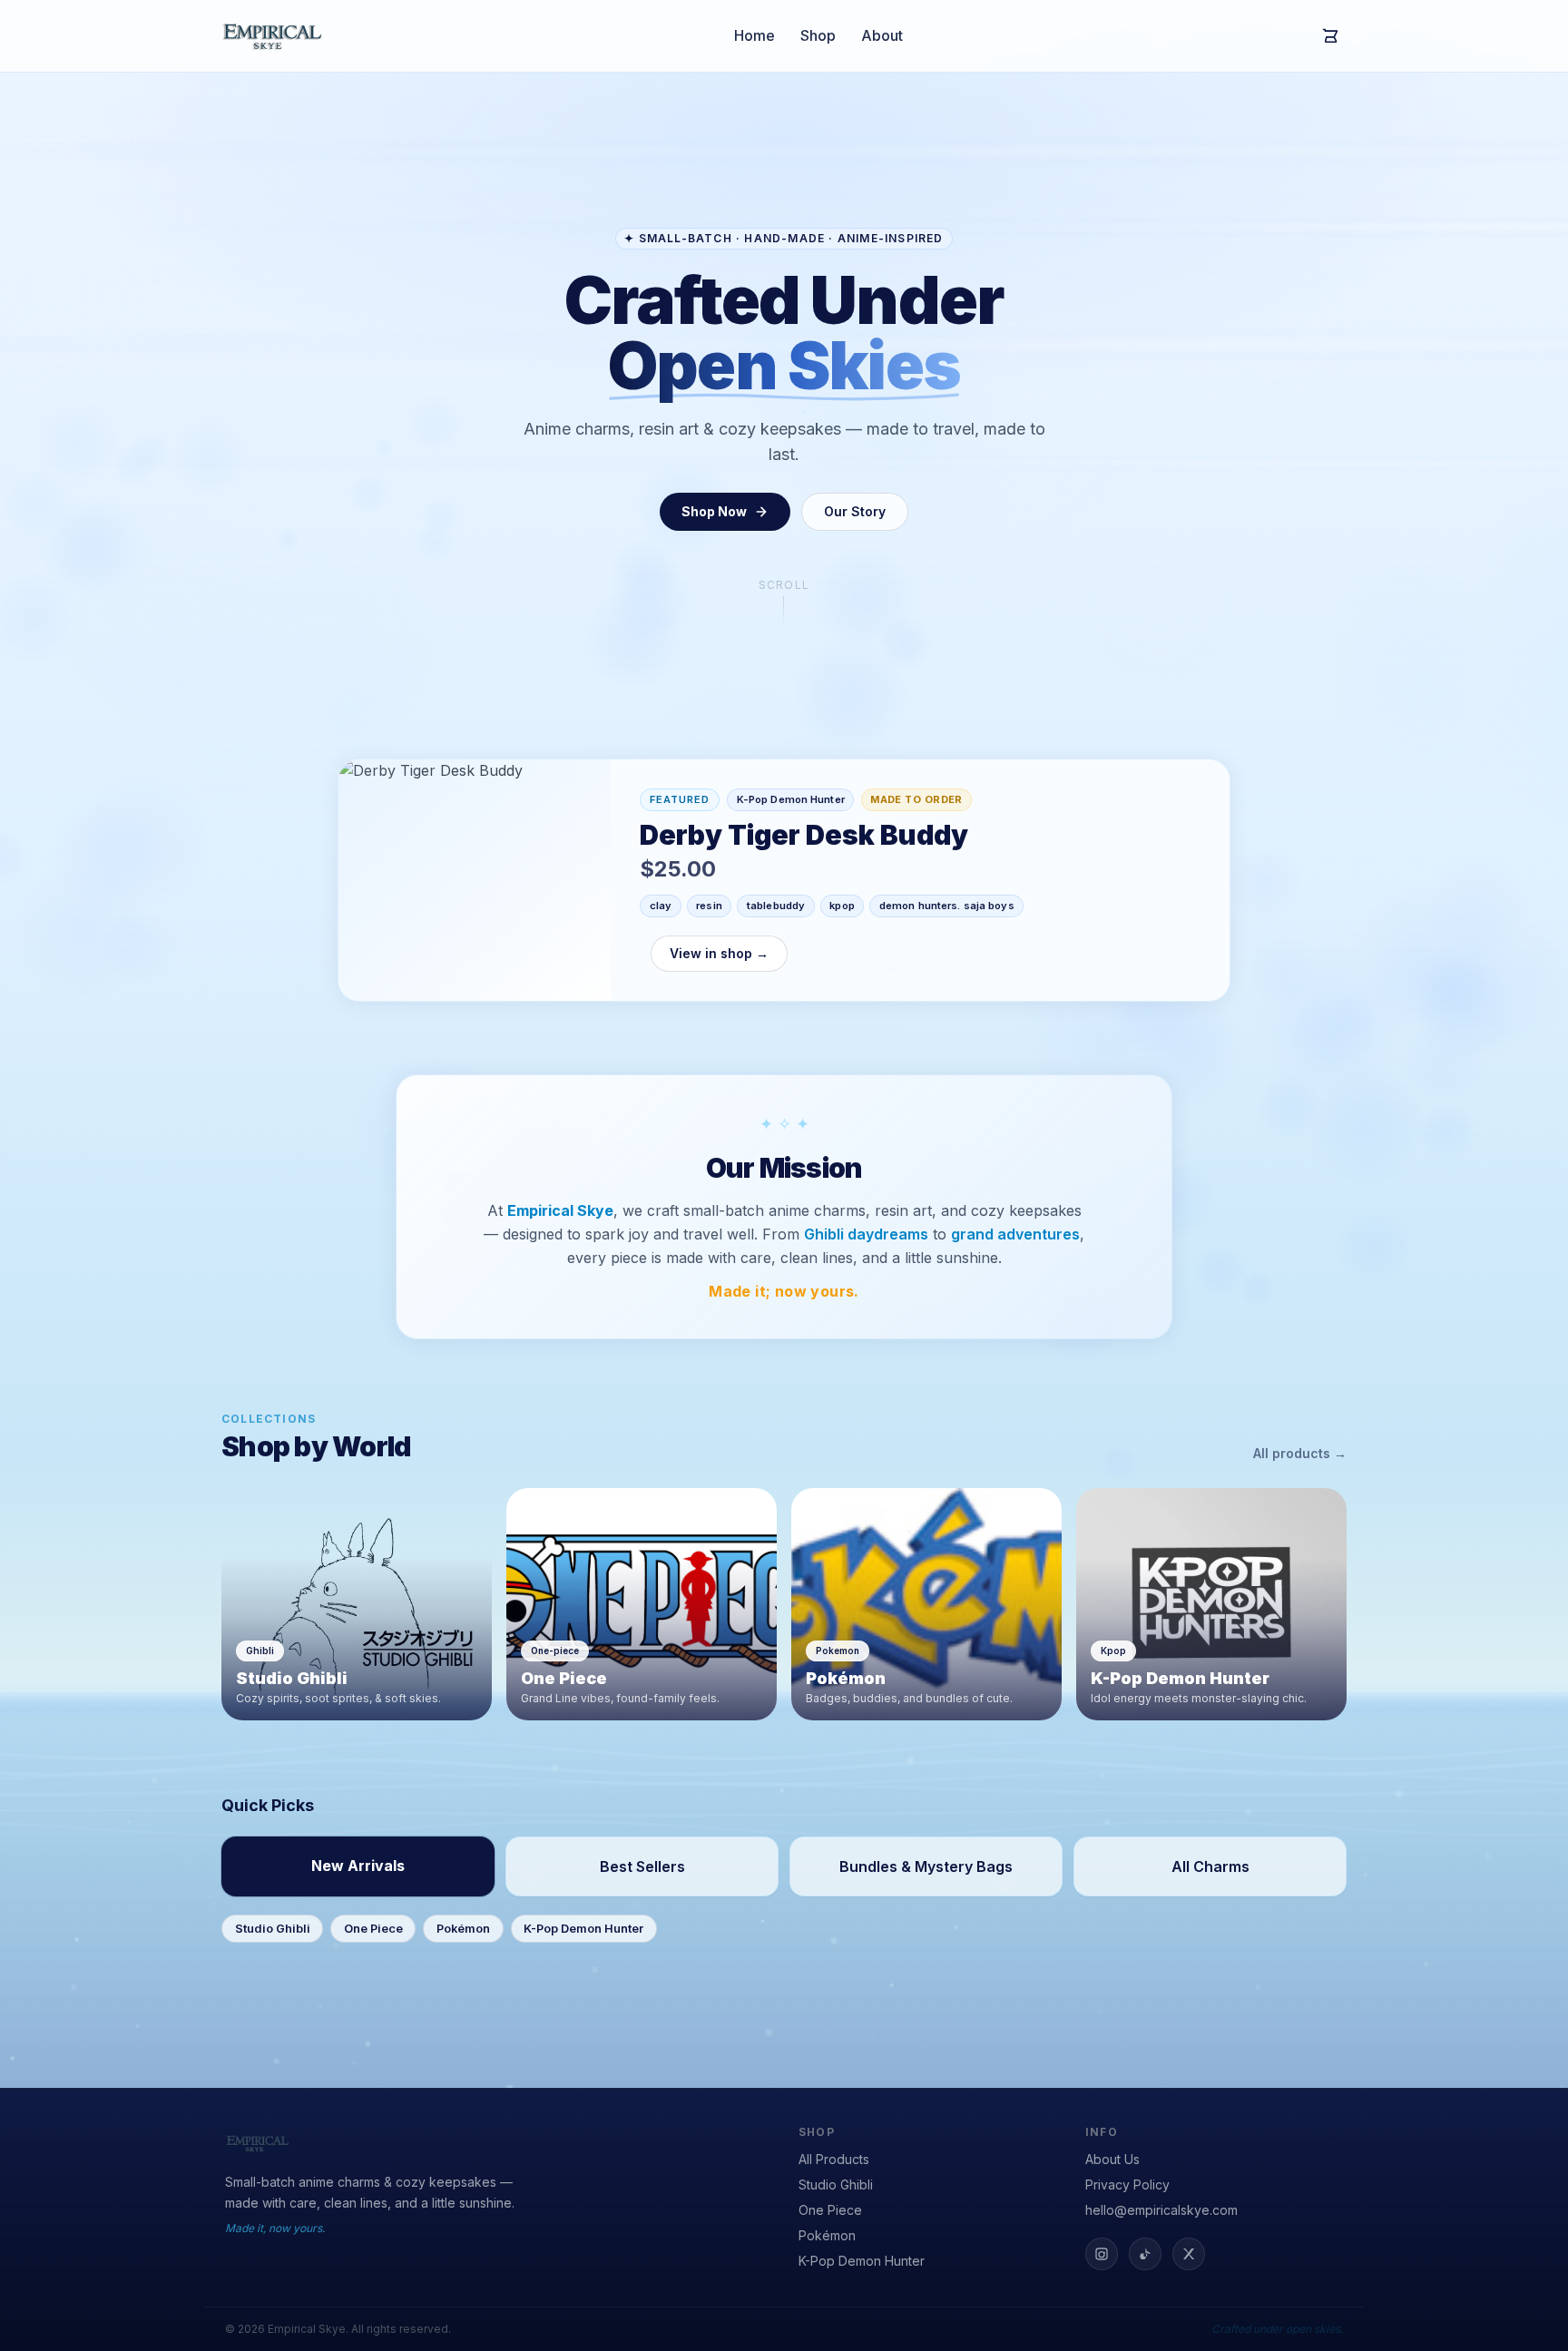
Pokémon (463, 1929)
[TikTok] (1145, 2254)
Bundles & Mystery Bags (926, 1866)
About (882, 35)
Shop (818, 35)
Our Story (855, 511)
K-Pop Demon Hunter (583, 1929)
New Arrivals (358, 1866)
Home (755, 35)
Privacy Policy (1127, 2184)
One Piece (373, 1929)
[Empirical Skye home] (272, 36)
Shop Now (714, 511)
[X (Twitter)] (1189, 2254)
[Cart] (1330, 36)
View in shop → (719, 953)
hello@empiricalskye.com (1161, 2210)
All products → (1300, 1453)
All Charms (1210, 1866)
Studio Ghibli (273, 1929)
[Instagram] (1102, 2254)
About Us (1112, 2159)
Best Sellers (642, 1866)
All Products (834, 2159)
